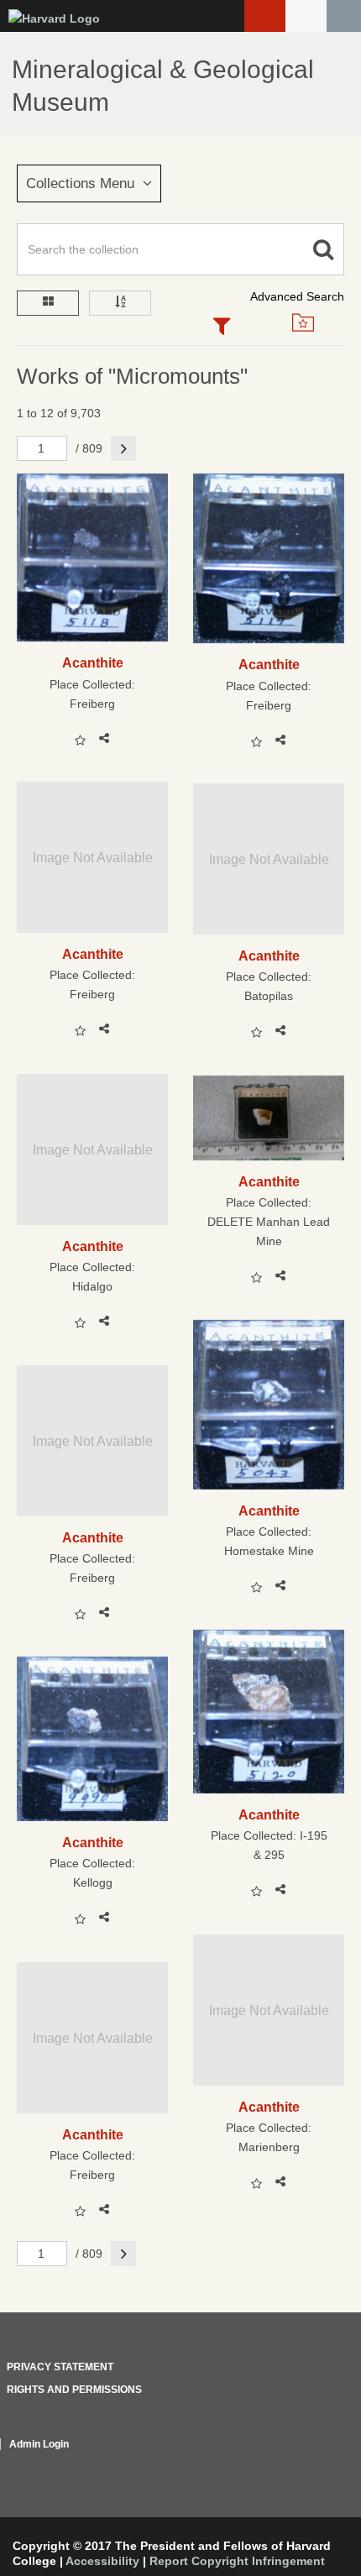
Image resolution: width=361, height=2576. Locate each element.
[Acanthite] (92, 558)
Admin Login (39, 2444)
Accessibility (102, 2561)
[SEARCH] (344, 16)
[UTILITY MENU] (306, 16)
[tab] (222, 327)
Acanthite (93, 662)
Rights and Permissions (74, 2390)
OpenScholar (313, 2464)
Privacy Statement (60, 2367)
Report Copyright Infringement (237, 2561)
